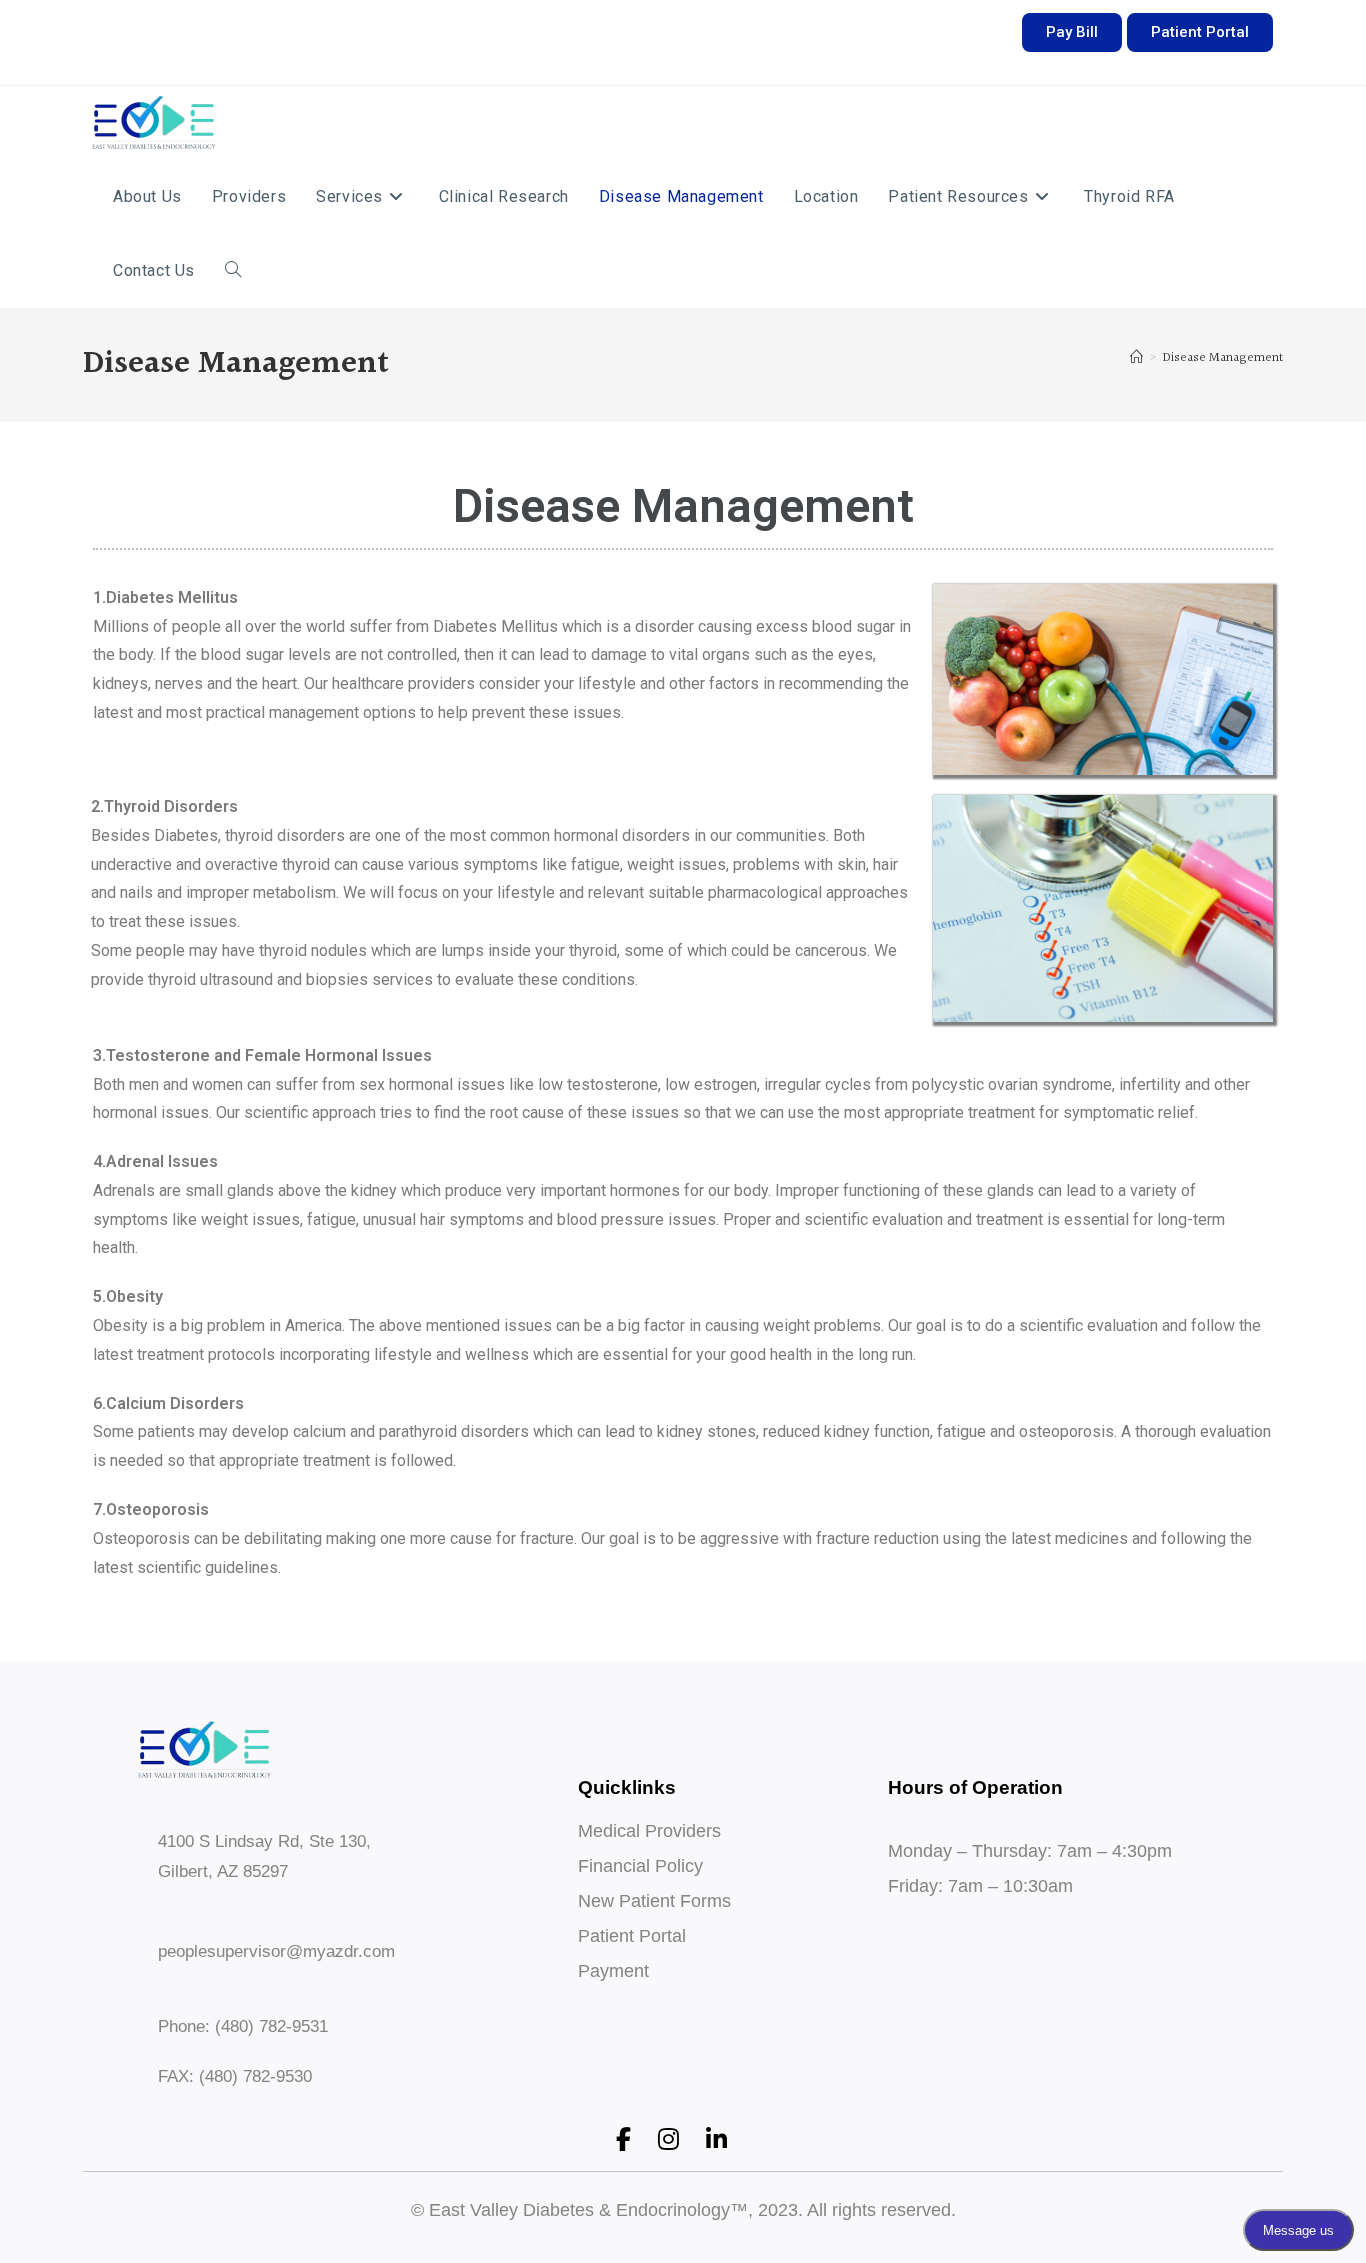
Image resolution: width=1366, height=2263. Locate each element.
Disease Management (1223, 358)
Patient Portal (632, 1936)
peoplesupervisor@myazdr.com (276, 1951)
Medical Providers (649, 1831)
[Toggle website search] (233, 271)
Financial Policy (640, 1866)
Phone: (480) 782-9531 (243, 2026)
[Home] (1136, 358)
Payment (613, 1971)
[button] (1072, 32)
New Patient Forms (654, 1901)
